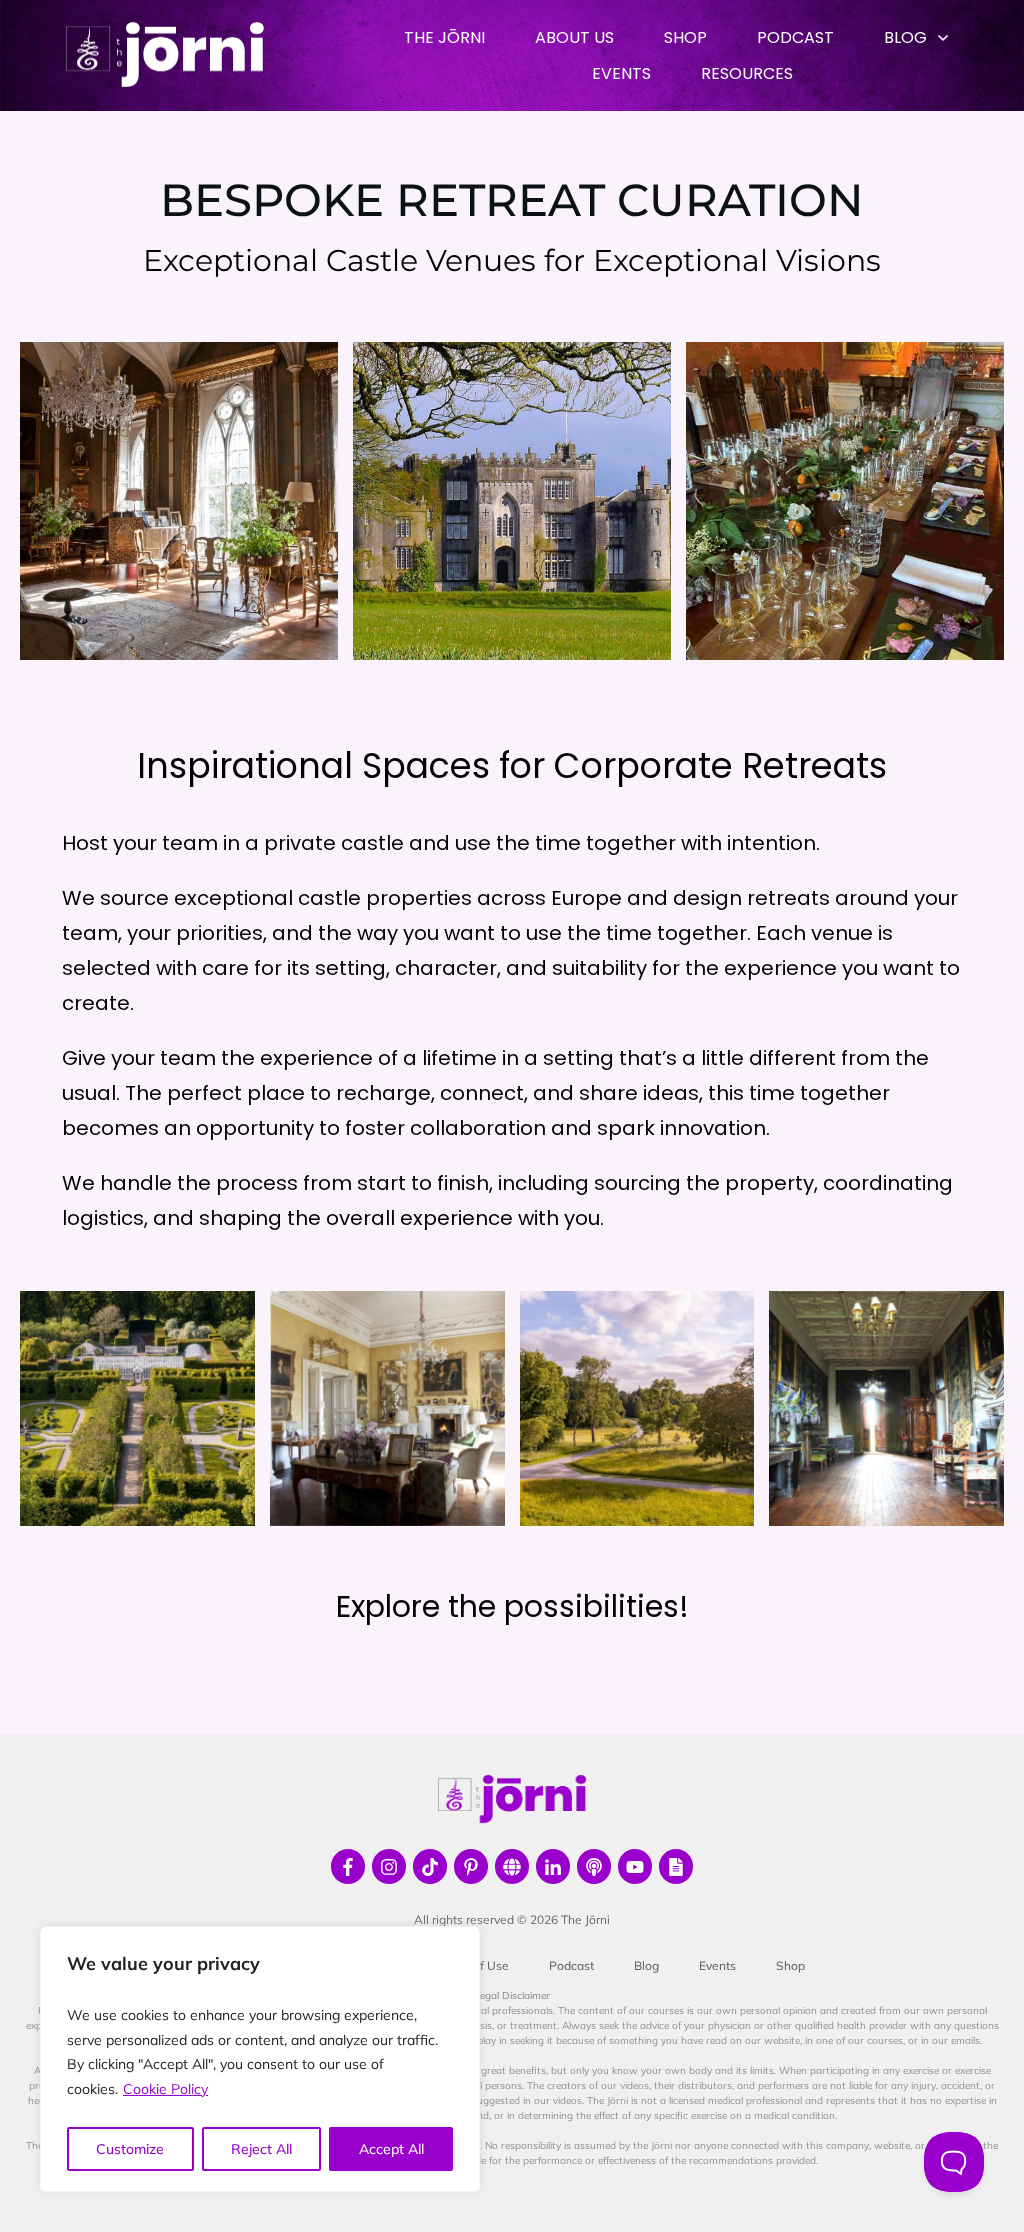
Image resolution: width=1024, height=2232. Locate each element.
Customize (130, 2149)
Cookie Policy (165, 2089)
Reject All (261, 2149)
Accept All (391, 2149)
